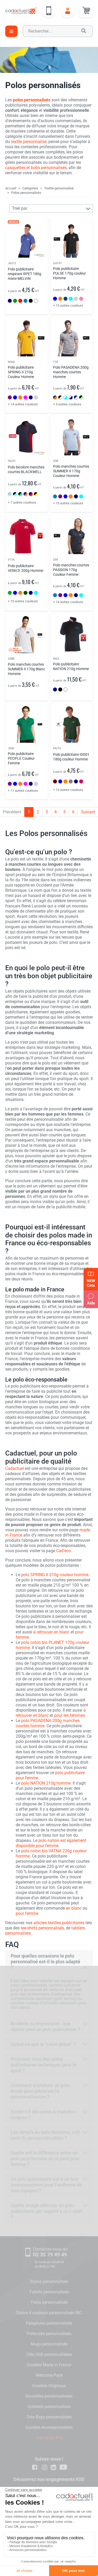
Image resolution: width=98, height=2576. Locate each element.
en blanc (74, 1908)
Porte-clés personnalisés (49, 2334)
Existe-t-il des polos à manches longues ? (43, 2114)
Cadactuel (15, 1468)
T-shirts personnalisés (49, 2292)
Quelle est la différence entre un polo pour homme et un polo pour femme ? (45, 2159)
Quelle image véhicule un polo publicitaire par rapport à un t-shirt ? (46, 2211)
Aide (91, 1303)
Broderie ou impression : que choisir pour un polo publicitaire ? (45, 2026)
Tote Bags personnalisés (49, 2417)
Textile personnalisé (59, 188)
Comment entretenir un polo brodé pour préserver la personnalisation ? (40, 2091)
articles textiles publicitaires (59, 1923)
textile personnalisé (29, 142)
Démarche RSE (50, 2438)
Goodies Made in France (49, 2365)
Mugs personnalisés (49, 2344)
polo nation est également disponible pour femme (51, 1843)
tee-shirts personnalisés (42, 1928)
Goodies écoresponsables (49, 2427)
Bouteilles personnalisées (49, 2396)
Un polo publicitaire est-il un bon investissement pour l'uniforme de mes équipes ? (46, 2185)
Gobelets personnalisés (49, 2407)
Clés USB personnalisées (49, 2354)
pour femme (27, 1913)
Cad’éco (64, 1551)
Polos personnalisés (49, 2302)
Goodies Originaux (49, 2386)
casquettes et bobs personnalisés (36, 168)
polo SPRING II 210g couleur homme (55, 1575)
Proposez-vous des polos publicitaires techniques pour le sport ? (44, 2065)
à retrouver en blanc (51, 1632)
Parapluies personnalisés (49, 2323)
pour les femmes (70, 1715)
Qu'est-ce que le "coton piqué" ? (43, 2044)
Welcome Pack (49, 2375)
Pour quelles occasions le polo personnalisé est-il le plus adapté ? (45, 1962)
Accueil (11, 188)
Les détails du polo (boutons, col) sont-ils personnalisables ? (45, 2135)
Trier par (20, 208)
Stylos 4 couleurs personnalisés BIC (49, 2313)
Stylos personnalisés (49, 2281)
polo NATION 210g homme (46, 1783)
